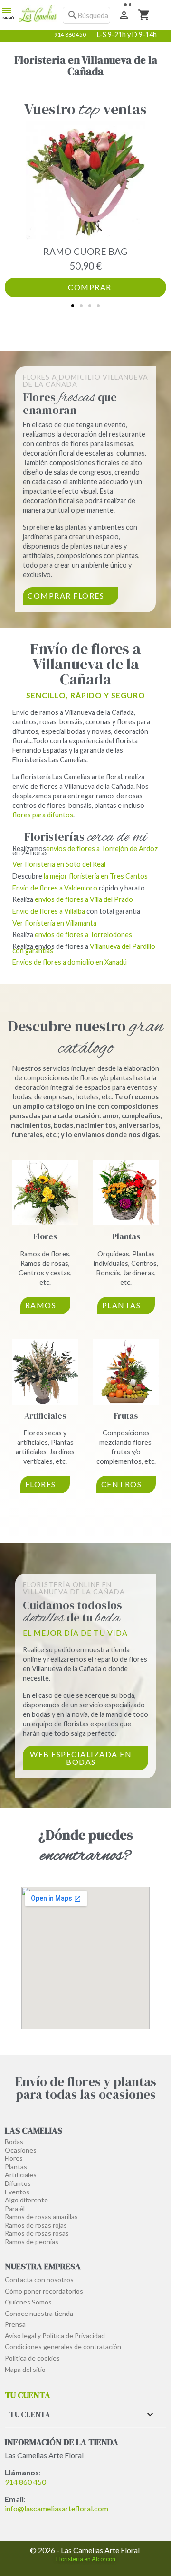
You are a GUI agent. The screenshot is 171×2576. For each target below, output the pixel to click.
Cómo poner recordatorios (44, 2291)
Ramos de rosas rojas (36, 2225)
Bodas (14, 2141)
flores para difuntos (43, 815)
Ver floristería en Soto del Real (59, 864)
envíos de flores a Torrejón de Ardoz (102, 848)
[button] (73, 306)
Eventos (17, 2192)
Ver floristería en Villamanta (54, 923)
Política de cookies (32, 2358)
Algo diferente (26, 2200)
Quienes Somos (28, 2302)
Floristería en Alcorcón (86, 2559)
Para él (15, 2208)
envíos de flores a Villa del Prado (84, 899)
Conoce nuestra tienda (39, 2313)
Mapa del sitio (25, 2369)
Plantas (126, 1236)
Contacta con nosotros (39, 2280)
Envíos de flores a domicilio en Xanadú (70, 962)
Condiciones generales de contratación (63, 2347)
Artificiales (45, 1416)
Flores (45, 1236)
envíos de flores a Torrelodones (83, 934)
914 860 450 (25, 2482)
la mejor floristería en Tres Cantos (96, 876)
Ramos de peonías (32, 2242)
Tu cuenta (28, 2395)
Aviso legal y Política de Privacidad (55, 2336)
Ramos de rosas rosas (37, 2233)
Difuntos (18, 2183)
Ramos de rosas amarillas (41, 2216)
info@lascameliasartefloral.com (57, 2508)
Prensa (15, 2324)
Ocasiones (21, 2150)
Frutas (126, 1416)
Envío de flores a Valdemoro (55, 888)
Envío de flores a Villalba (49, 911)
